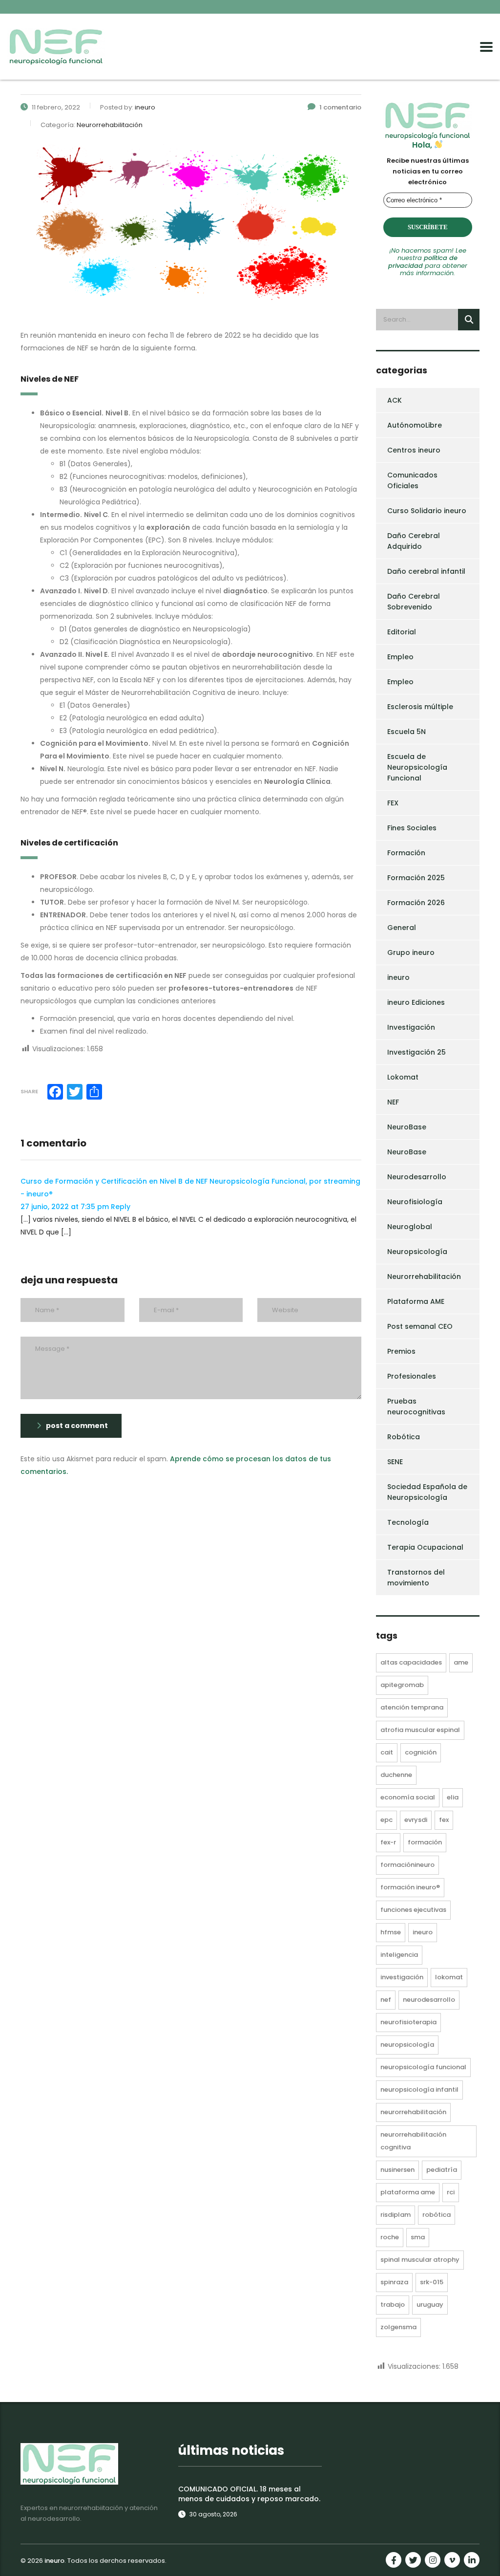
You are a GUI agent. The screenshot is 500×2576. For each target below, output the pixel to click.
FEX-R (388, 1842)
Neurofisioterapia (408, 2022)
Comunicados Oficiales (412, 480)
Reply (121, 1207)
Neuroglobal (410, 1227)
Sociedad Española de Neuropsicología (427, 1492)
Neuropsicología (417, 1252)
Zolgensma (398, 2327)
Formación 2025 (416, 878)
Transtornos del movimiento (416, 1578)
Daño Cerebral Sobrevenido (414, 602)
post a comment (77, 1426)
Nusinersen (397, 2170)
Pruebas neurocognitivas (416, 1407)
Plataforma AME (416, 1301)
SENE (395, 1462)
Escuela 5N (406, 732)
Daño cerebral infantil (426, 571)
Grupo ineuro (411, 952)
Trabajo (393, 2305)
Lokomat (403, 1077)
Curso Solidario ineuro (427, 511)
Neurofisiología (415, 1202)
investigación (402, 1977)
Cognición (421, 1752)
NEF (393, 1102)
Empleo (400, 657)
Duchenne (396, 1775)
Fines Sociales (412, 828)
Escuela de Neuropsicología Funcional (417, 767)
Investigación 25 (417, 1052)
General (402, 928)
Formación (406, 853)
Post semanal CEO (420, 1326)
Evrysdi (416, 1820)
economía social (408, 1797)
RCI (451, 2192)
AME (461, 1662)
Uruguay (430, 2305)
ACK (395, 400)
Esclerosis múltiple (420, 707)
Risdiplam (396, 2215)
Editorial (402, 632)
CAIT (387, 1752)
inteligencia (399, 1955)
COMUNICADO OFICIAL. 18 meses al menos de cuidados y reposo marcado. (249, 2494)
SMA (418, 2237)
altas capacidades (411, 1662)
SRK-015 (432, 2282)
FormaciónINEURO (407, 1865)
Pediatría (442, 2170)
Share (29, 1091)
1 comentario (340, 107)
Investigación (411, 1027)
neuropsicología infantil (419, 2089)
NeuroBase (407, 1127)
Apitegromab (402, 1685)
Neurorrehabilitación (424, 1277)
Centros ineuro (414, 450)
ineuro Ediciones (416, 1002)
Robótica (404, 1437)
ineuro (398, 977)
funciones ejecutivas (413, 1910)
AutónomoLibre (415, 425)
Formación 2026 (416, 903)
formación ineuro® (410, 1887)
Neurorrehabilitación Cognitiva (413, 2141)
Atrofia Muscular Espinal (420, 1730)
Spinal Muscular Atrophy (420, 2260)
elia (453, 1797)
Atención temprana (412, 1707)
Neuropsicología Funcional (423, 2067)
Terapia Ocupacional (425, 1547)
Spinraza (394, 2282)
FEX (393, 803)
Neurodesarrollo (417, 1177)
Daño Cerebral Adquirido (414, 541)
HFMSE (391, 1932)
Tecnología (408, 1522)
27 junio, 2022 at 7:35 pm (66, 1207)
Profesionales (412, 1376)
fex (444, 1820)
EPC (386, 1820)
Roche (390, 2237)
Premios (401, 1351)
